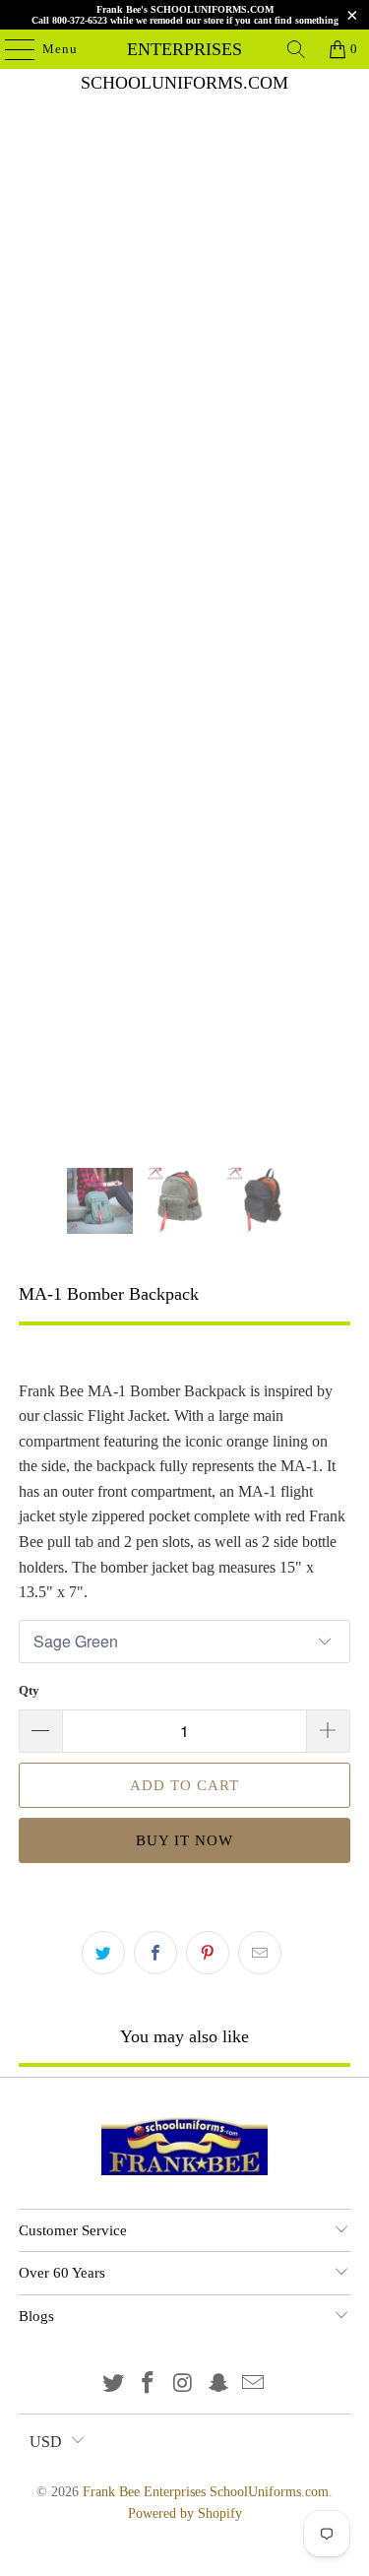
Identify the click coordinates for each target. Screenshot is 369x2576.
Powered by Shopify (185, 2513)
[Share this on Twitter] (103, 1953)
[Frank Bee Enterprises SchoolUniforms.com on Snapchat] (218, 2384)
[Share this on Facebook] (155, 1953)
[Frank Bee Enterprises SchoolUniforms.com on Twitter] (113, 2384)
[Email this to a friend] (260, 1953)
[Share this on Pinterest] (208, 1953)
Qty (29, 1690)
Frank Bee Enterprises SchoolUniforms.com (185, 49)
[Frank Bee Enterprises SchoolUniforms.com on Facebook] (149, 2384)
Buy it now (184, 1840)
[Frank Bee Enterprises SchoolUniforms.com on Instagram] (184, 2384)
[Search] (296, 49)
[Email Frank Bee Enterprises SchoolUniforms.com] (254, 2384)
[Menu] (10, 49)
